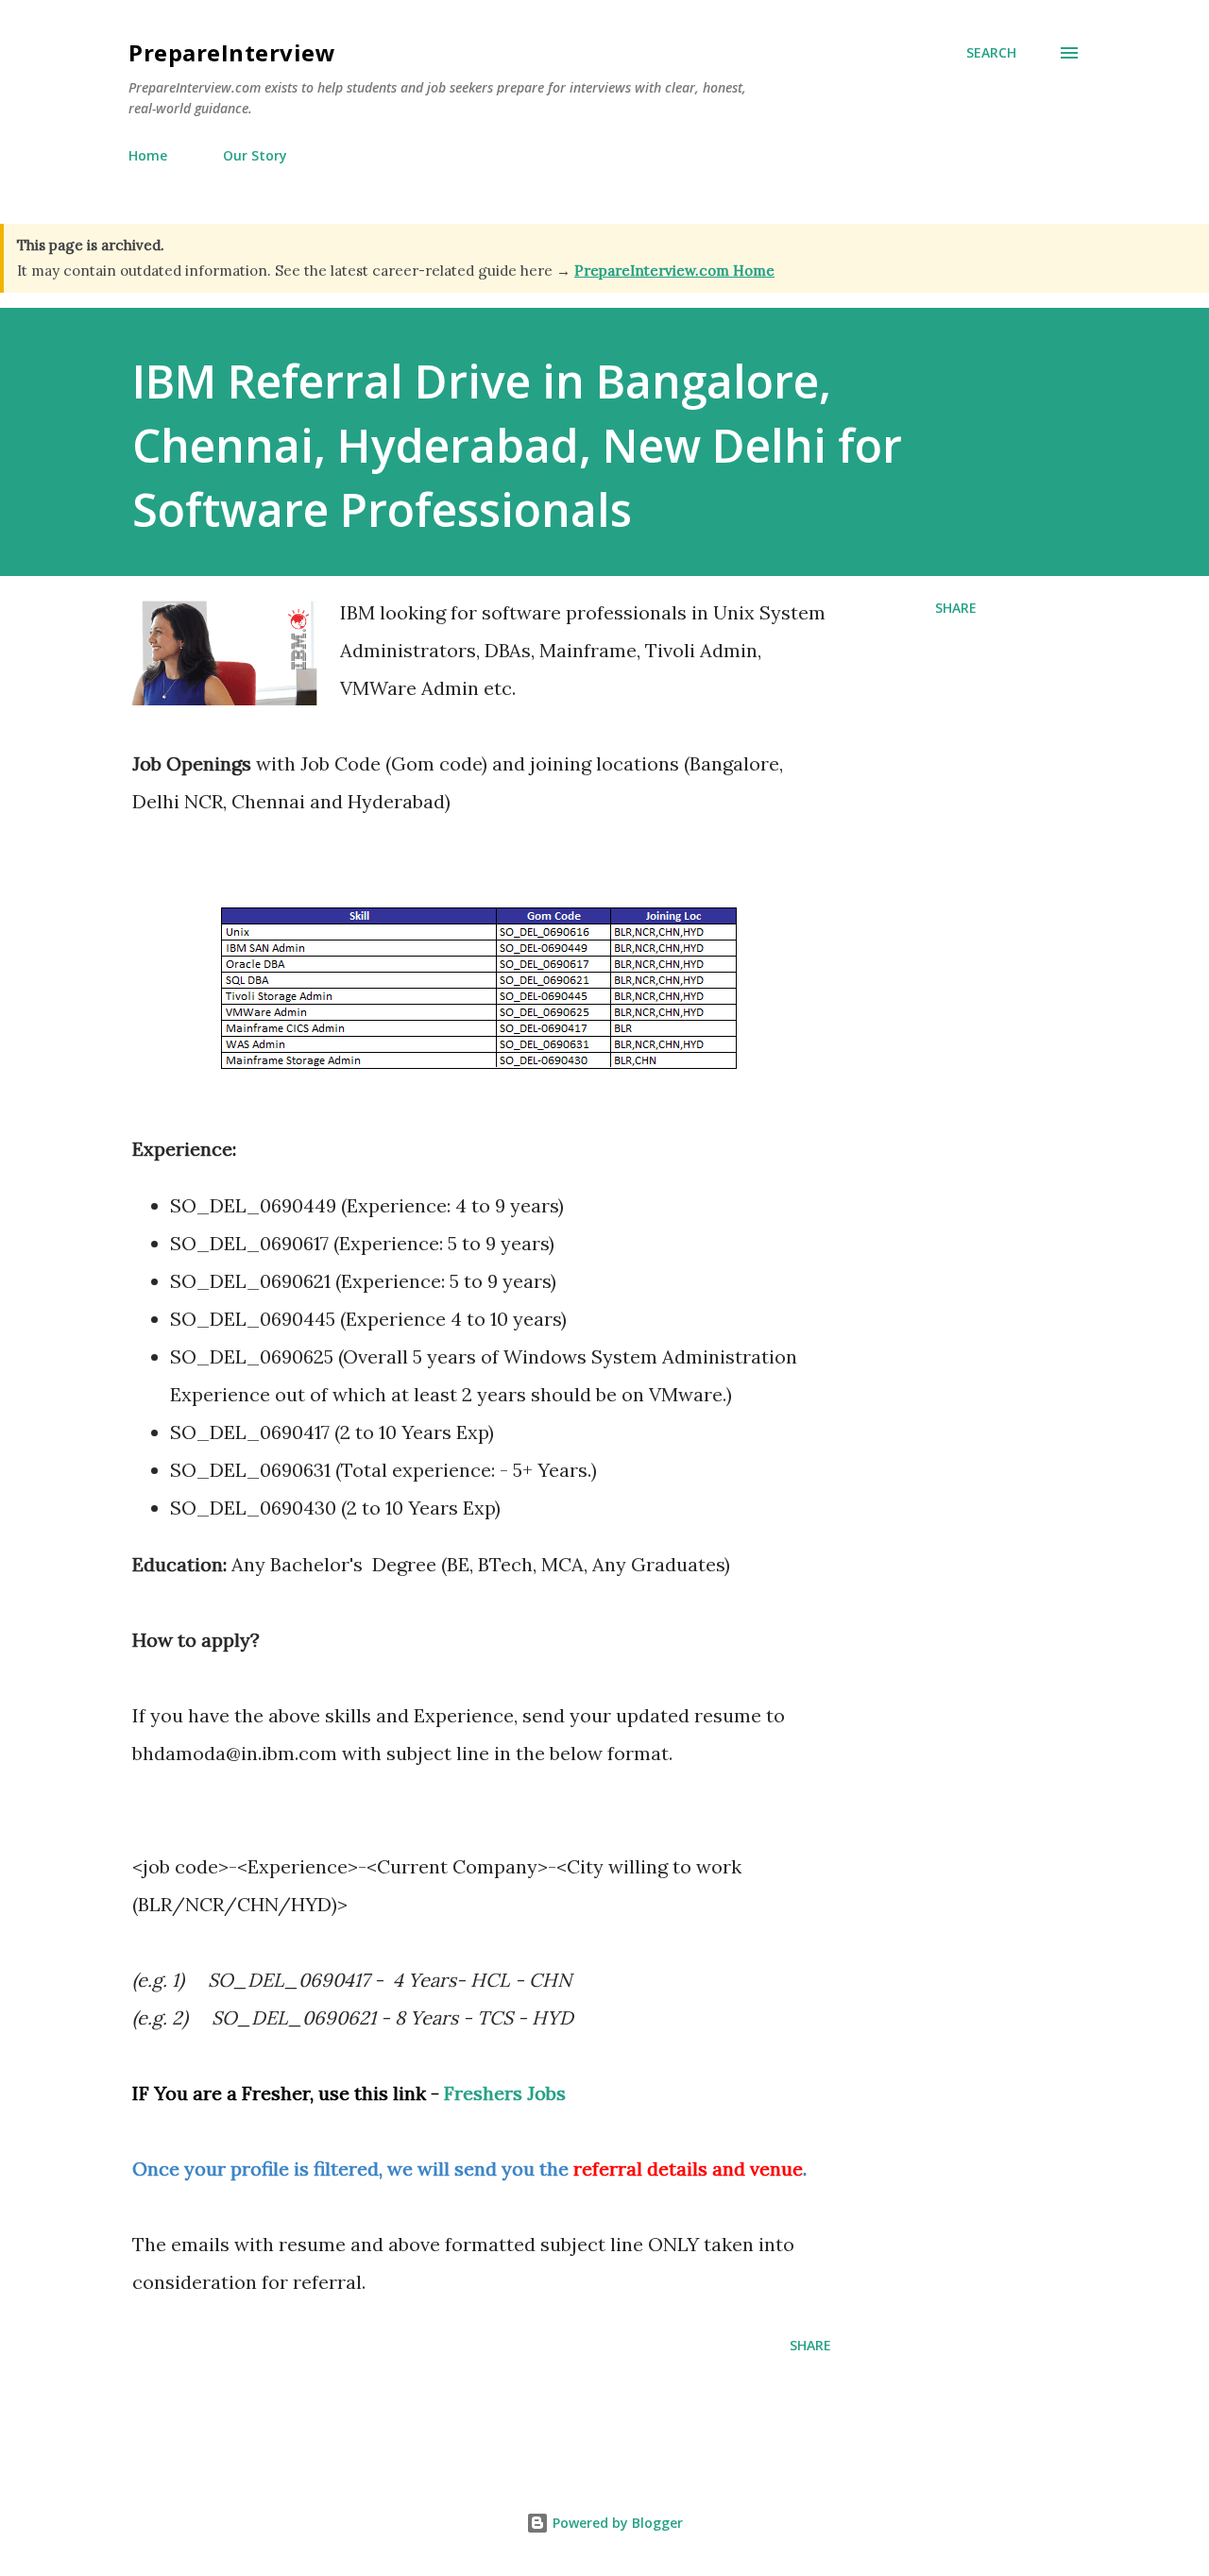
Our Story (255, 155)
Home (148, 155)
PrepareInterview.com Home (674, 271)
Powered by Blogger (616, 2523)
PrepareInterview (232, 52)
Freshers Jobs (505, 2093)
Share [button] (956, 608)
